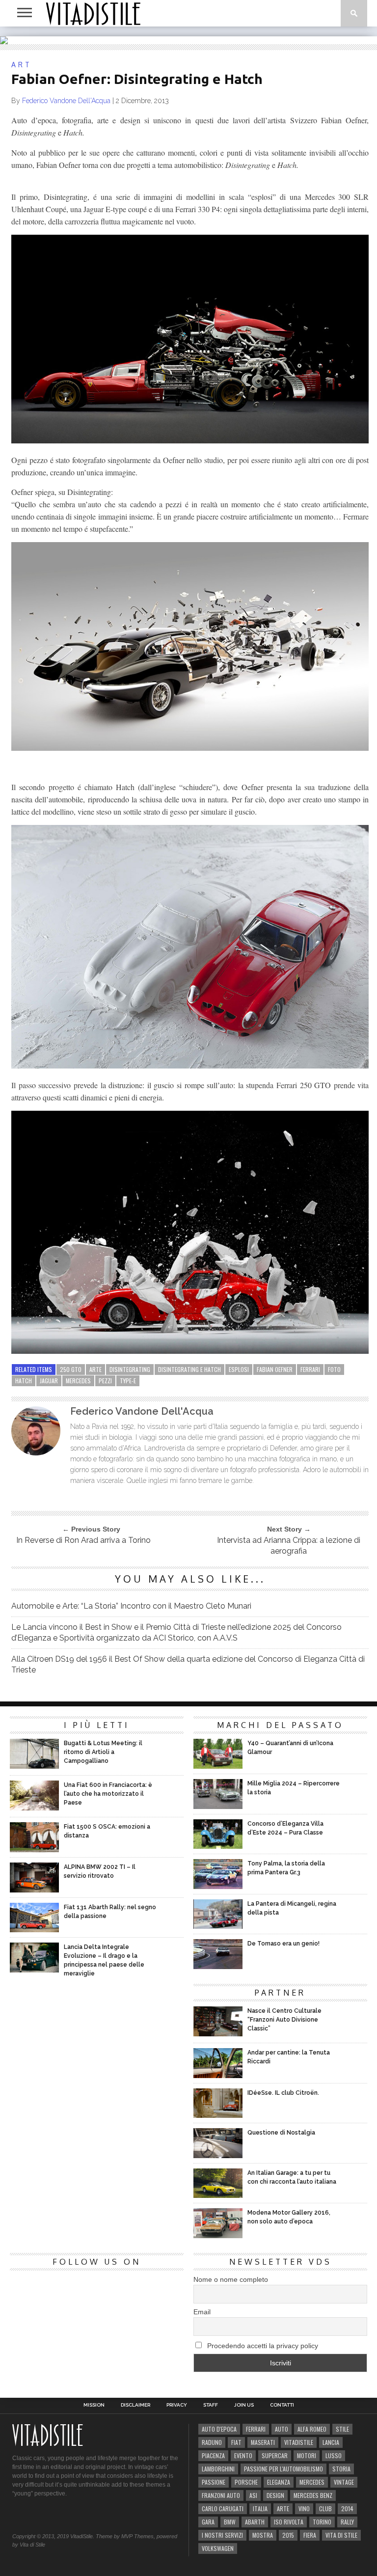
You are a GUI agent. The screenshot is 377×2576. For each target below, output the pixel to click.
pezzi (105, 1381)
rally (347, 2522)
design (275, 2495)
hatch (24, 1381)
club (325, 2508)
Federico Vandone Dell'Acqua (66, 101)
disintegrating (130, 1369)
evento (243, 2455)
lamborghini (218, 2469)
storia (341, 2469)
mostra (263, 2535)
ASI (253, 2495)
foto (334, 1369)
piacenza (213, 2455)
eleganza (279, 2482)
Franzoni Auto (221, 2495)
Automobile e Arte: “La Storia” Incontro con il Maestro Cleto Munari (131, 1606)
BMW (230, 2522)
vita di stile (341, 2535)
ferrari (310, 1369)
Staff (211, 2405)
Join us (244, 2405)
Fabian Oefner (275, 1369)
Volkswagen (218, 2548)
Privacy (177, 2405)
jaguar (49, 1381)
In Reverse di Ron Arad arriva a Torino (83, 1540)
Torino (322, 2522)
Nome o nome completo (231, 2279)
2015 (288, 2535)
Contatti (282, 2405)
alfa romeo (312, 2429)
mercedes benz (313, 2495)
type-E (128, 1381)
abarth (255, 2522)
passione (214, 2482)
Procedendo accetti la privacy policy (262, 2346)
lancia (331, 2442)
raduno (212, 2442)
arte (95, 1369)
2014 (347, 2508)
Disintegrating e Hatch (189, 1369)
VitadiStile (299, 2442)
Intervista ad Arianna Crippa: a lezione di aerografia (289, 1546)
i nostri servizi (222, 2535)
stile (342, 2429)
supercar (275, 2455)
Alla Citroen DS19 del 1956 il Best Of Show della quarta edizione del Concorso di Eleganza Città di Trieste (188, 1664)
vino (304, 2508)
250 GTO (71, 1369)
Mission (94, 2405)
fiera (310, 2535)
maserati (263, 2442)
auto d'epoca (219, 2429)
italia (260, 2508)
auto (282, 2429)
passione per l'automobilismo (283, 2469)
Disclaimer (135, 2405)
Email (202, 2312)
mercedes (78, 1381)
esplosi (239, 1369)
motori (307, 2455)
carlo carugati (223, 2508)
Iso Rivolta (289, 2522)
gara (208, 2522)
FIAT (236, 2442)
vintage (344, 2482)
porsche (246, 2482)
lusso (334, 2455)
